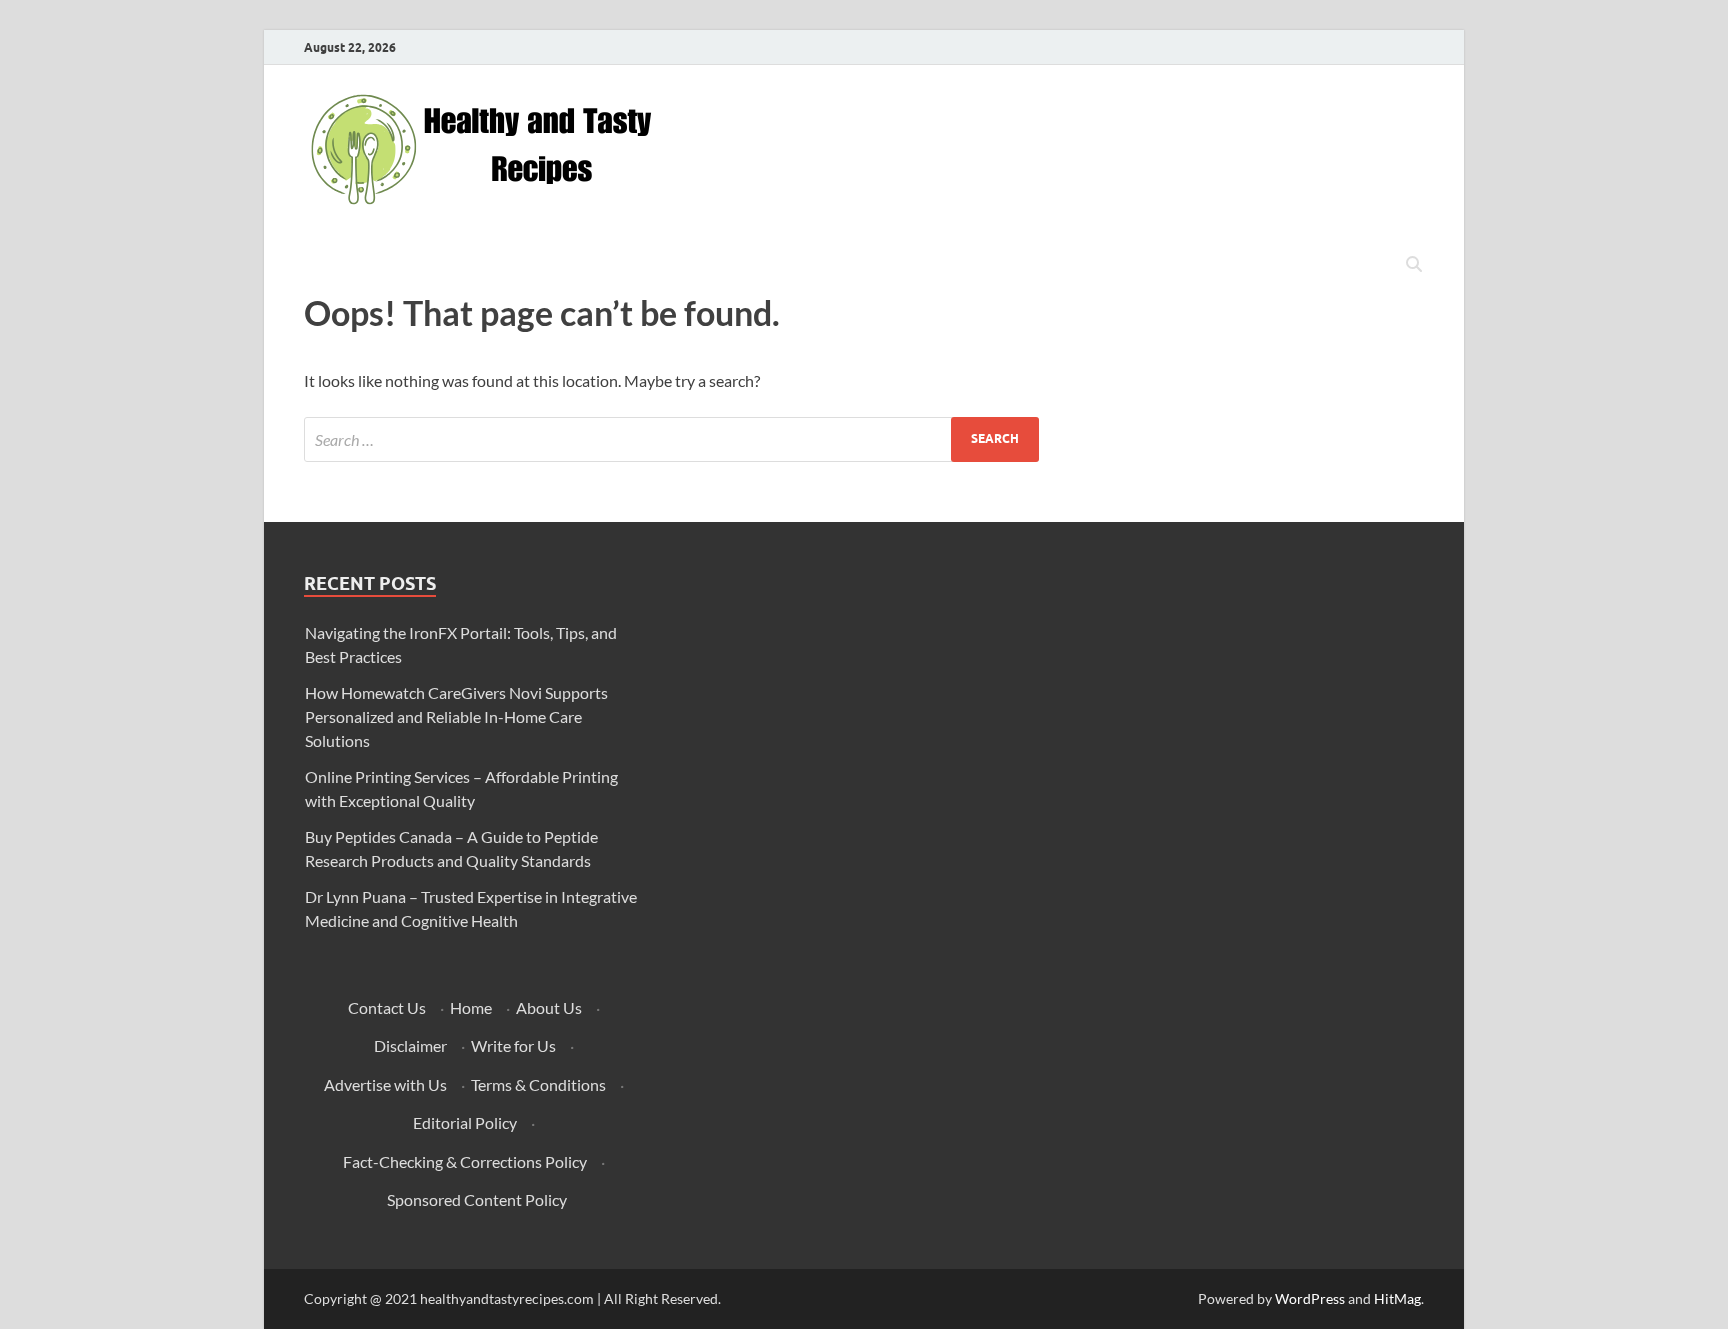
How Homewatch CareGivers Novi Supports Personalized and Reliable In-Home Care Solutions (456, 716)
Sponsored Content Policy (477, 1199)
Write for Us (513, 1045)
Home (471, 1007)
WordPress (1310, 1298)
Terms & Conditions (538, 1084)
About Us (549, 1007)
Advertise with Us (385, 1084)
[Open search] (1414, 265)
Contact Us (387, 1007)
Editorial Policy (465, 1122)
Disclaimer (410, 1045)
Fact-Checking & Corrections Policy (465, 1161)
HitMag (1397, 1298)
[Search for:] (671, 439)
